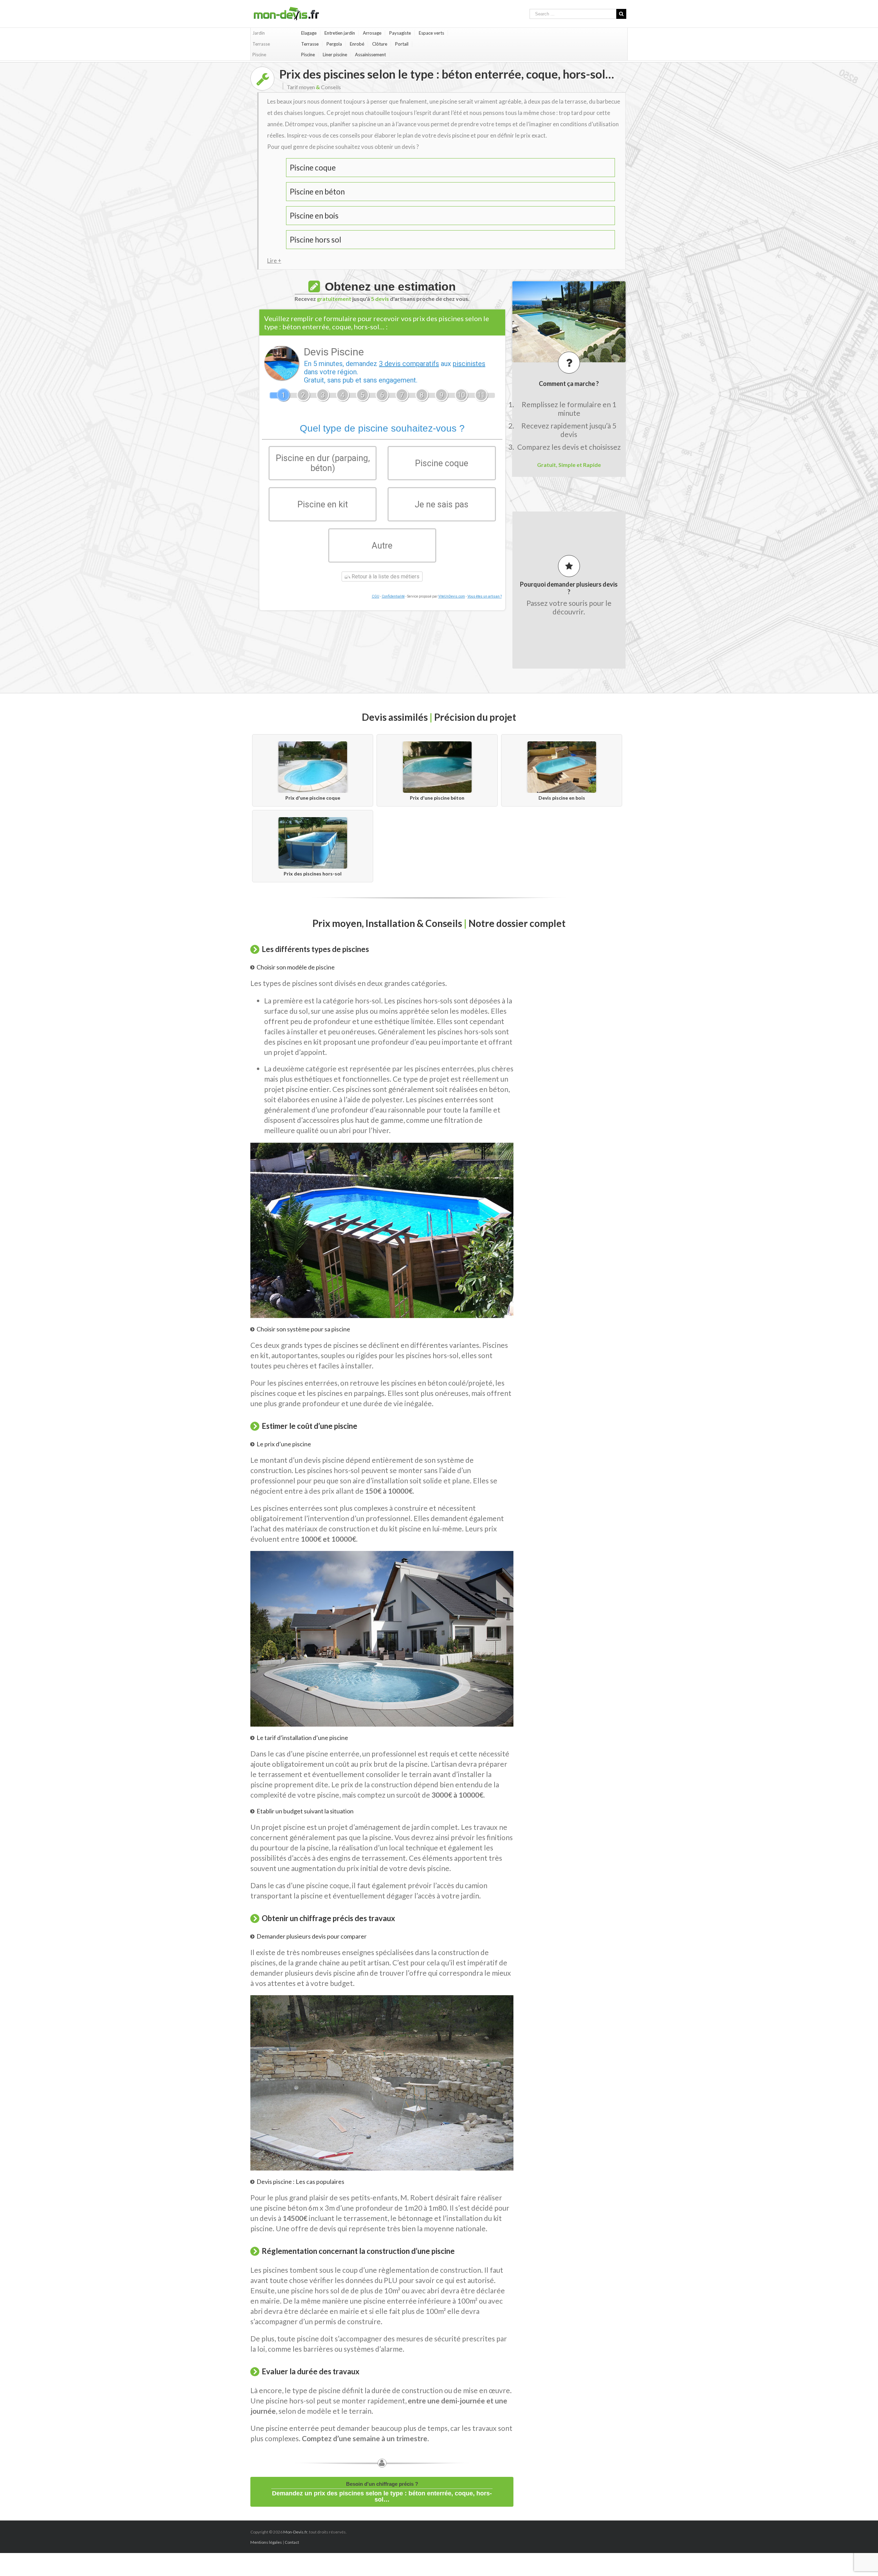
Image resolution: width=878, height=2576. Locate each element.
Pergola (334, 44)
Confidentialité (393, 596)
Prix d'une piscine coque (313, 798)
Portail (402, 44)
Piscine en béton (317, 192)
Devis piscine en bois (562, 798)
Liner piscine (335, 55)
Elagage (309, 33)
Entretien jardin (340, 33)
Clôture (380, 44)
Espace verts (431, 33)
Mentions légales (266, 2542)
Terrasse (310, 44)
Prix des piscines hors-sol (313, 874)
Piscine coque (313, 168)
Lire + (274, 261)
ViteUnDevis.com (452, 596)
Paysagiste (400, 33)
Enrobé (357, 44)
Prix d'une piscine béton (437, 798)
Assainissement (370, 55)
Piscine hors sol (316, 240)
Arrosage (372, 33)
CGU (376, 596)
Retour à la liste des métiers (385, 577)
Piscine (308, 55)
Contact (292, 2542)
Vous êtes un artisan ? (485, 596)
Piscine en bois (314, 216)
